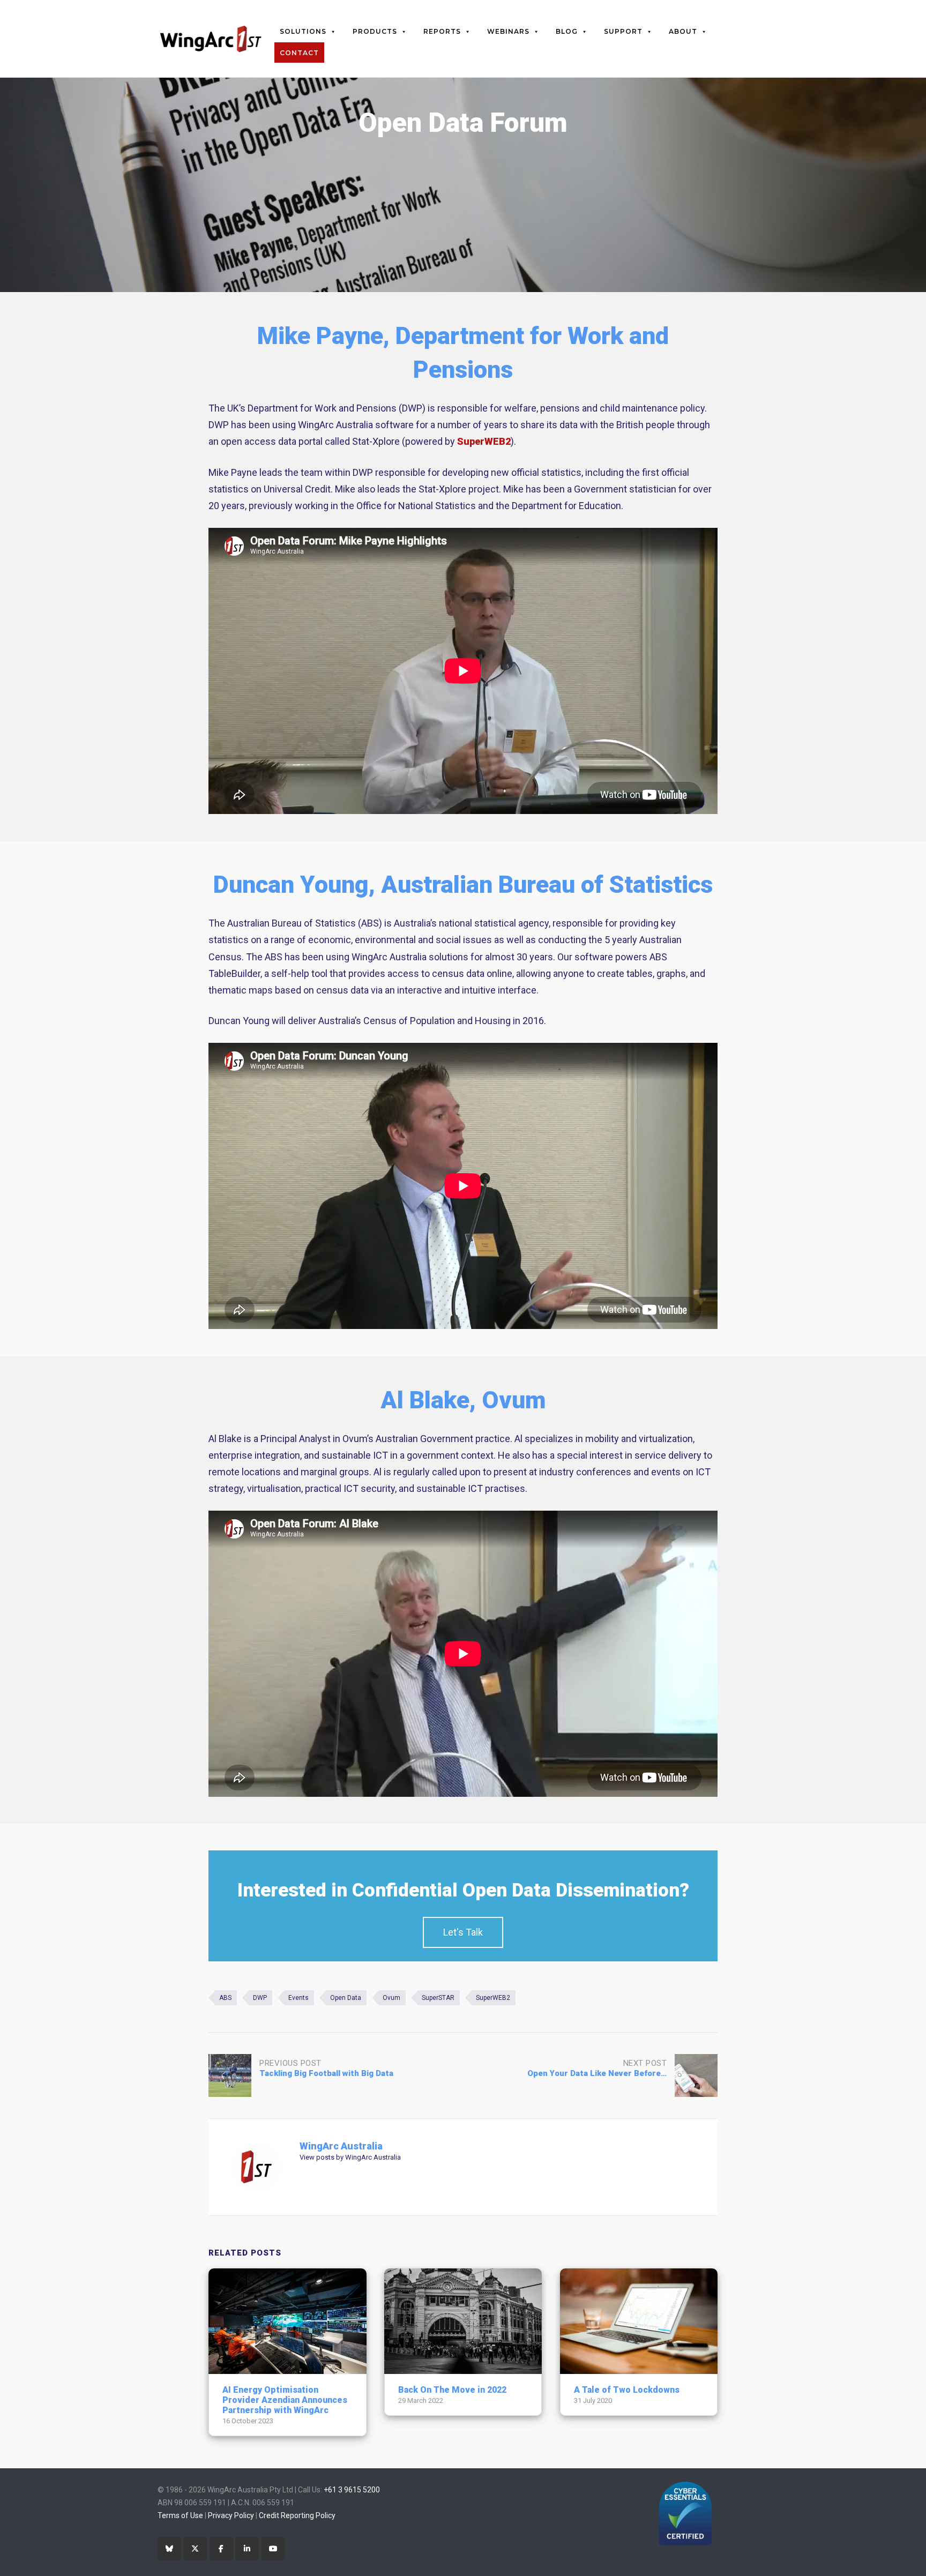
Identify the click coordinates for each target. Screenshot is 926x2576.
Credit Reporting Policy (297, 2515)
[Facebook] (221, 2549)
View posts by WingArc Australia (350, 2157)
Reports (442, 31)
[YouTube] (273, 2549)
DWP (260, 1998)
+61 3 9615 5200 (352, 2490)
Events (298, 1998)
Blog (567, 31)
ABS (225, 1998)
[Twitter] (195, 2549)
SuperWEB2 (484, 441)
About (683, 31)
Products (375, 31)
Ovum (391, 1998)
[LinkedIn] (247, 2549)
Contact (299, 53)
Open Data (346, 1998)
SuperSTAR (438, 1998)
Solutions (303, 31)
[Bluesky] (169, 2549)
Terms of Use (180, 2515)
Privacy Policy (231, 2515)
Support (623, 31)
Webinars (508, 31)
